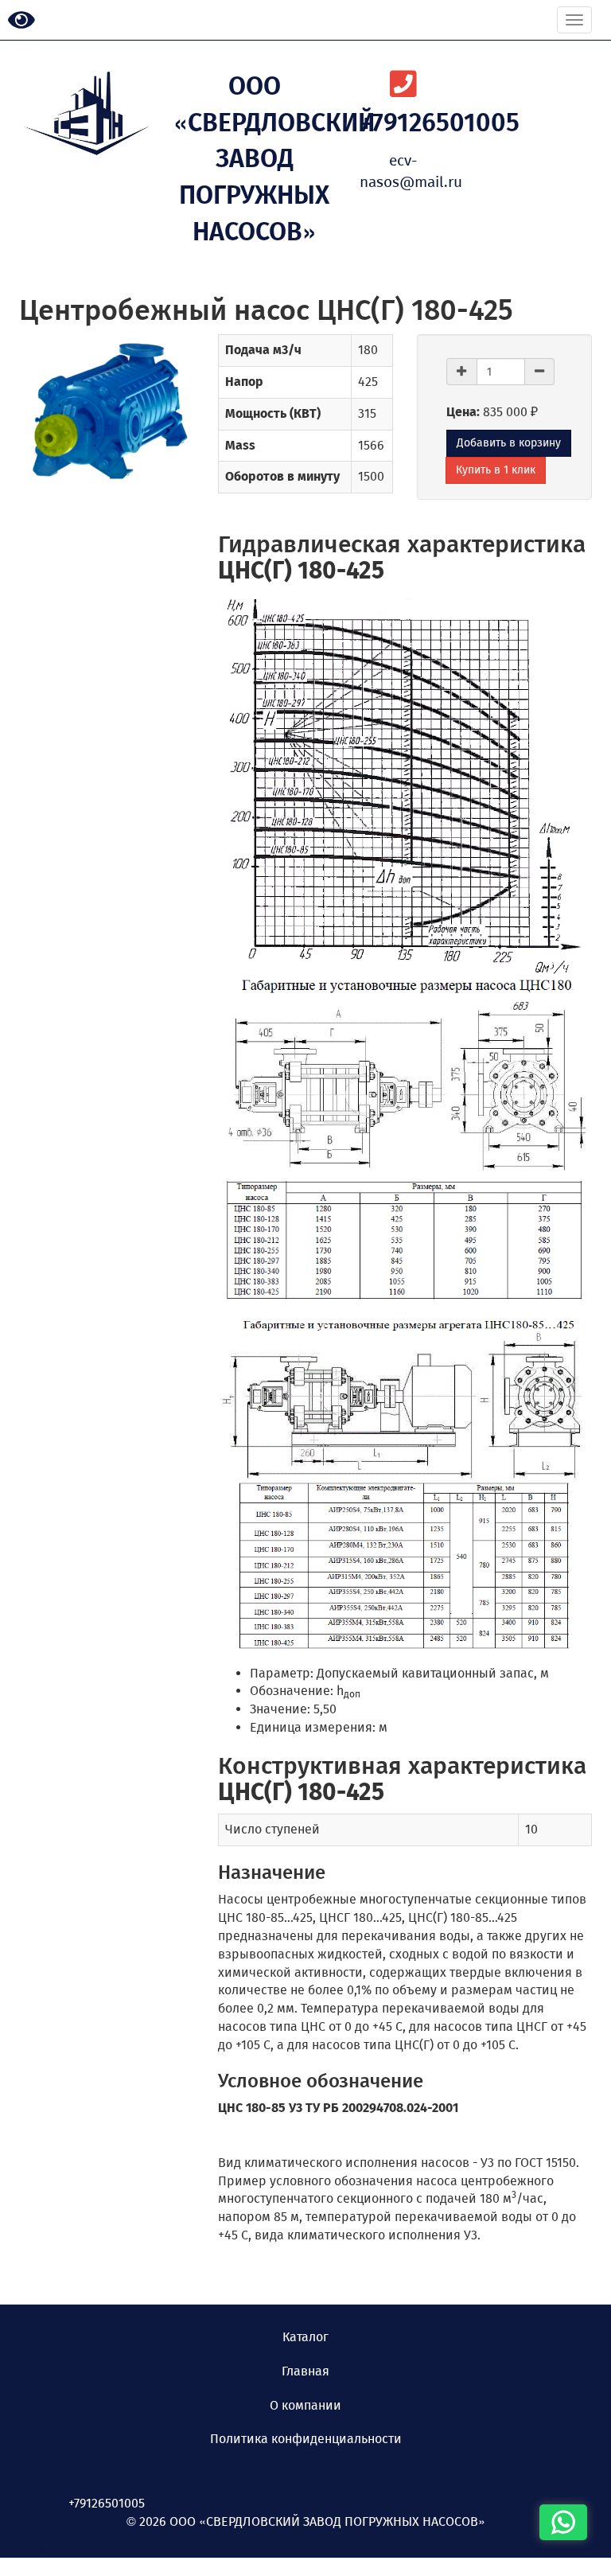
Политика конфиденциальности (306, 2439)
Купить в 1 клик (496, 470)
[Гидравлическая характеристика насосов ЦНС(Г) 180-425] (405, 785)
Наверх (27, 2548)
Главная (305, 2371)
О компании (305, 2405)
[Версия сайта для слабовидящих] (21, 21)
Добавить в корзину (509, 443)
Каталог (305, 2337)
